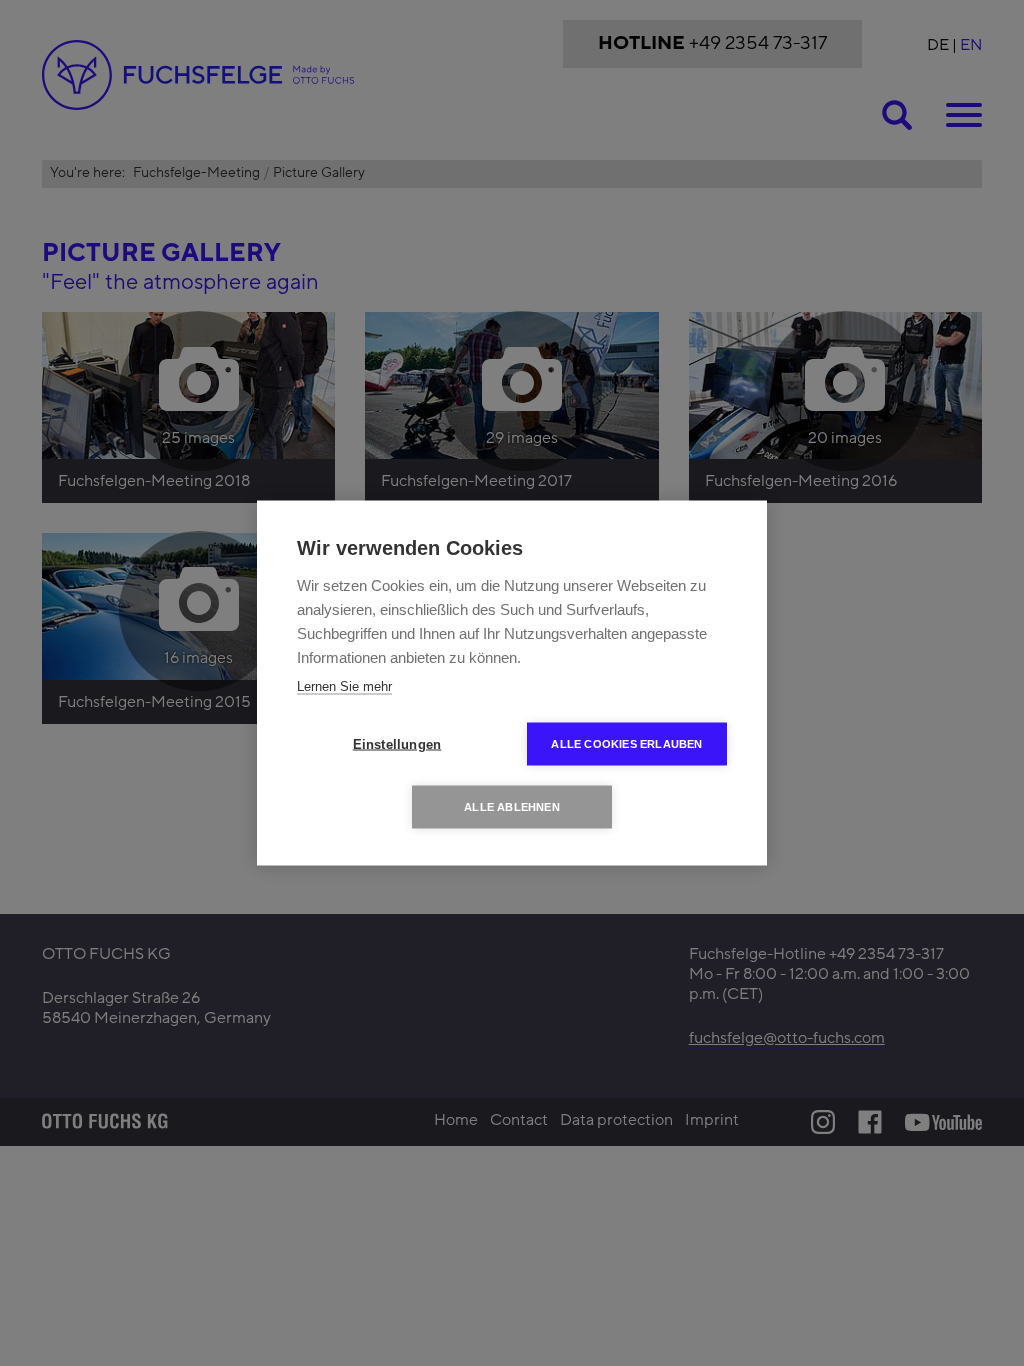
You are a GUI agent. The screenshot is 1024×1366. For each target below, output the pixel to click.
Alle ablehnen (512, 807)
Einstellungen (397, 744)
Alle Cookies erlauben (626, 744)
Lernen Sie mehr (344, 686)
